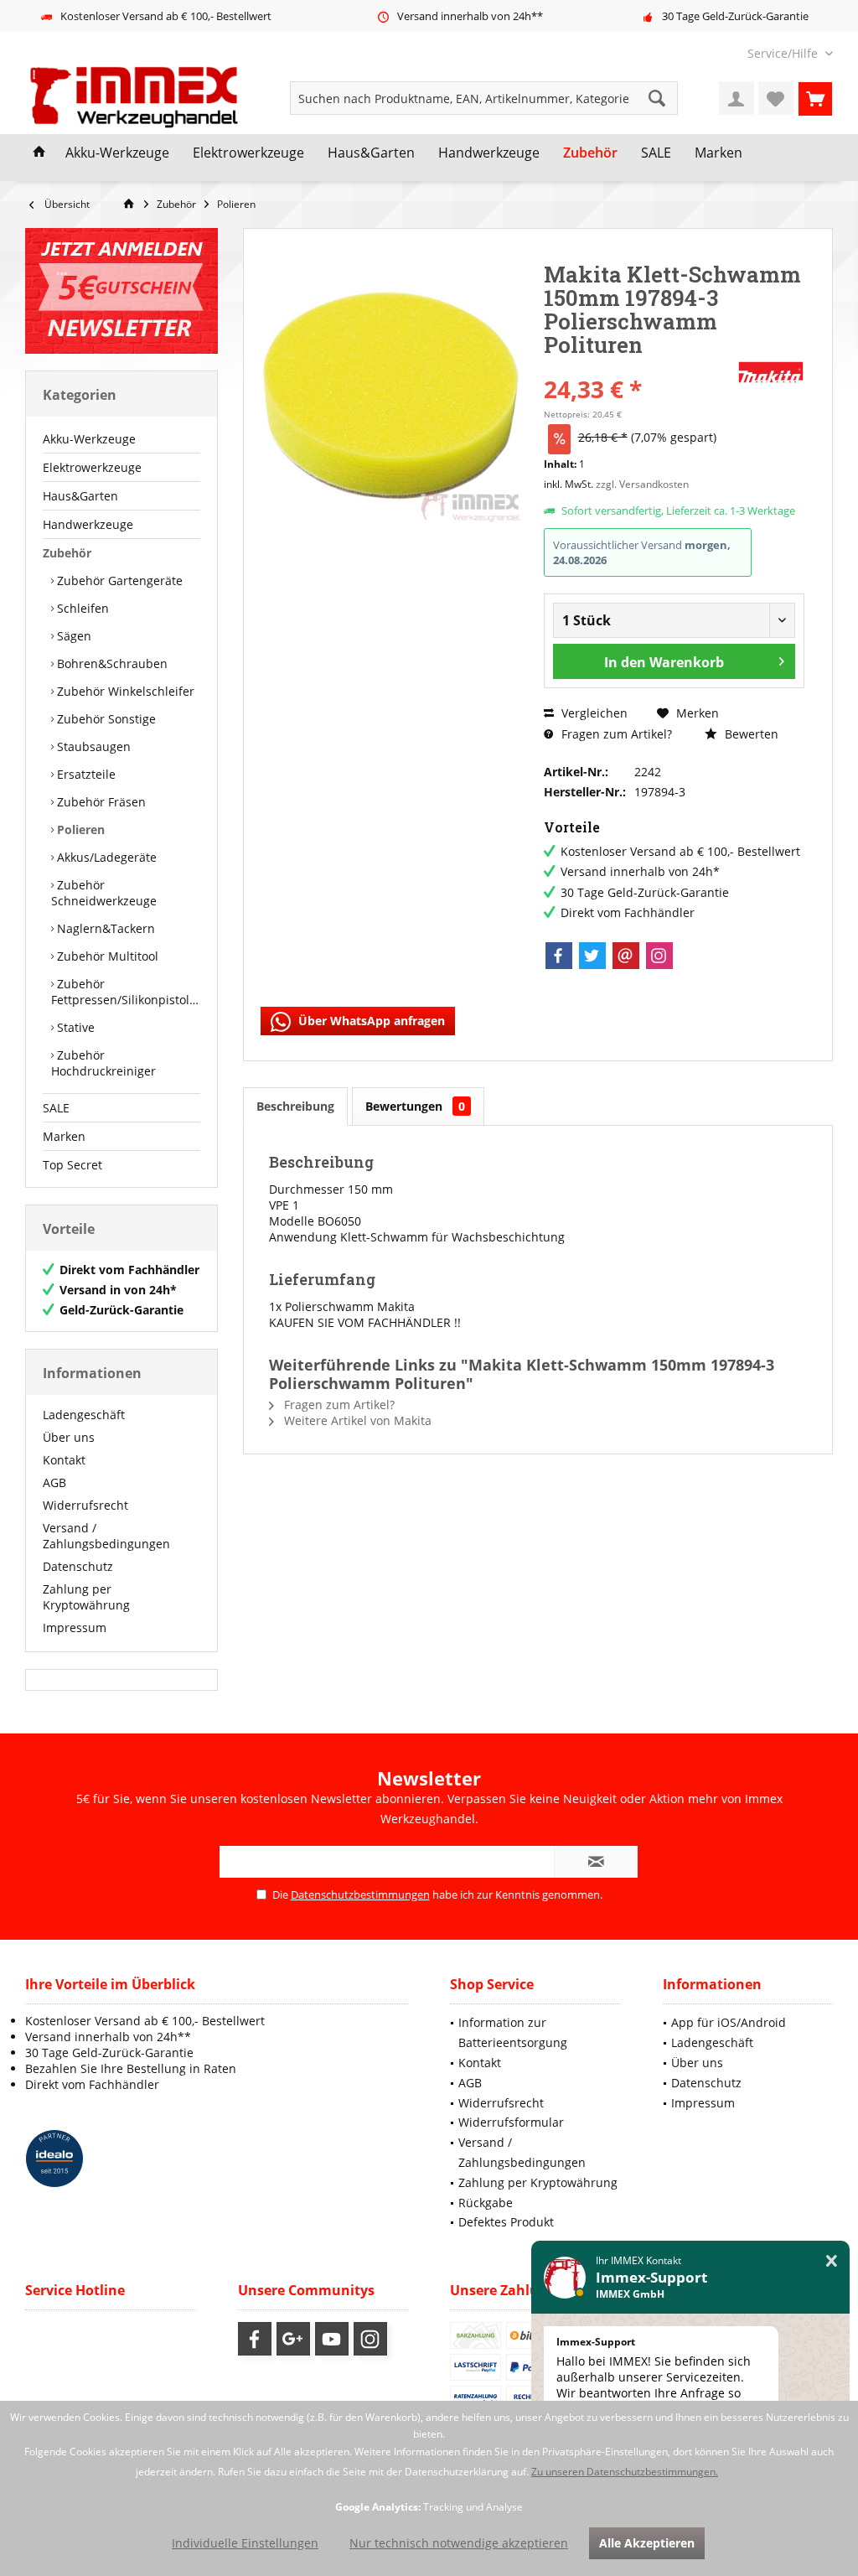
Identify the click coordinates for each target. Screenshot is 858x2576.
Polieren (79, 829)
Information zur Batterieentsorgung (513, 2032)
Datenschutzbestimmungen (360, 1894)
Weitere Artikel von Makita (356, 1420)
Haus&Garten (80, 496)
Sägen (72, 636)
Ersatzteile (85, 774)
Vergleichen (593, 713)
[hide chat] (832, 2261)
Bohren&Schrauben (111, 663)
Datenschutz (78, 1566)
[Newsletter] (121, 291)
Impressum (75, 1627)
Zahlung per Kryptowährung (86, 1597)
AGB (54, 1482)
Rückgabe (486, 2203)
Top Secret (72, 1165)
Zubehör (67, 553)
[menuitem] (784, 53)
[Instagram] (659, 956)
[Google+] (293, 2339)
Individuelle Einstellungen (245, 2543)
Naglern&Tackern (104, 928)
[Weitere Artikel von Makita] (771, 372)
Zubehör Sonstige (105, 719)
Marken (64, 1136)
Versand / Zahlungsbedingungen (106, 1536)
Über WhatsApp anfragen (370, 1021)
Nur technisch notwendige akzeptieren (459, 2543)
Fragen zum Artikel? (615, 734)
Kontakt (64, 1460)
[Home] (39, 153)
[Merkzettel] (776, 98)
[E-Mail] (626, 956)
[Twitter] (592, 956)
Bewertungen (415, 1106)
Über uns (69, 1437)
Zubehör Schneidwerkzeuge (104, 893)
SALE (56, 1108)
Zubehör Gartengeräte (118, 581)
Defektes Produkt (506, 2222)
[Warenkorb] (815, 98)
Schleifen (81, 608)
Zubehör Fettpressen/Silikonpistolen (126, 992)
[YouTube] (332, 2339)
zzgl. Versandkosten (642, 484)
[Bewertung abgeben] (638, 367)
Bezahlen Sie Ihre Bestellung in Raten (131, 2068)
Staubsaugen (92, 746)
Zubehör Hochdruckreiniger (103, 1063)
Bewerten (750, 734)
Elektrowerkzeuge (92, 467)
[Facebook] (559, 956)
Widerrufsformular (511, 2122)
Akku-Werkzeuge (89, 439)
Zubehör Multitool (106, 956)
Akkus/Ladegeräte (105, 857)
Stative (74, 1027)
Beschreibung (295, 1106)
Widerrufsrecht (85, 1505)
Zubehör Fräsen (100, 802)
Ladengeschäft (84, 1415)
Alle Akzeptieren (647, 2543)
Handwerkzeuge (88, 524)
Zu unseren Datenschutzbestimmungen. (625, 2472)
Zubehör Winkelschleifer (124, 691)
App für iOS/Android (729, 2022)
